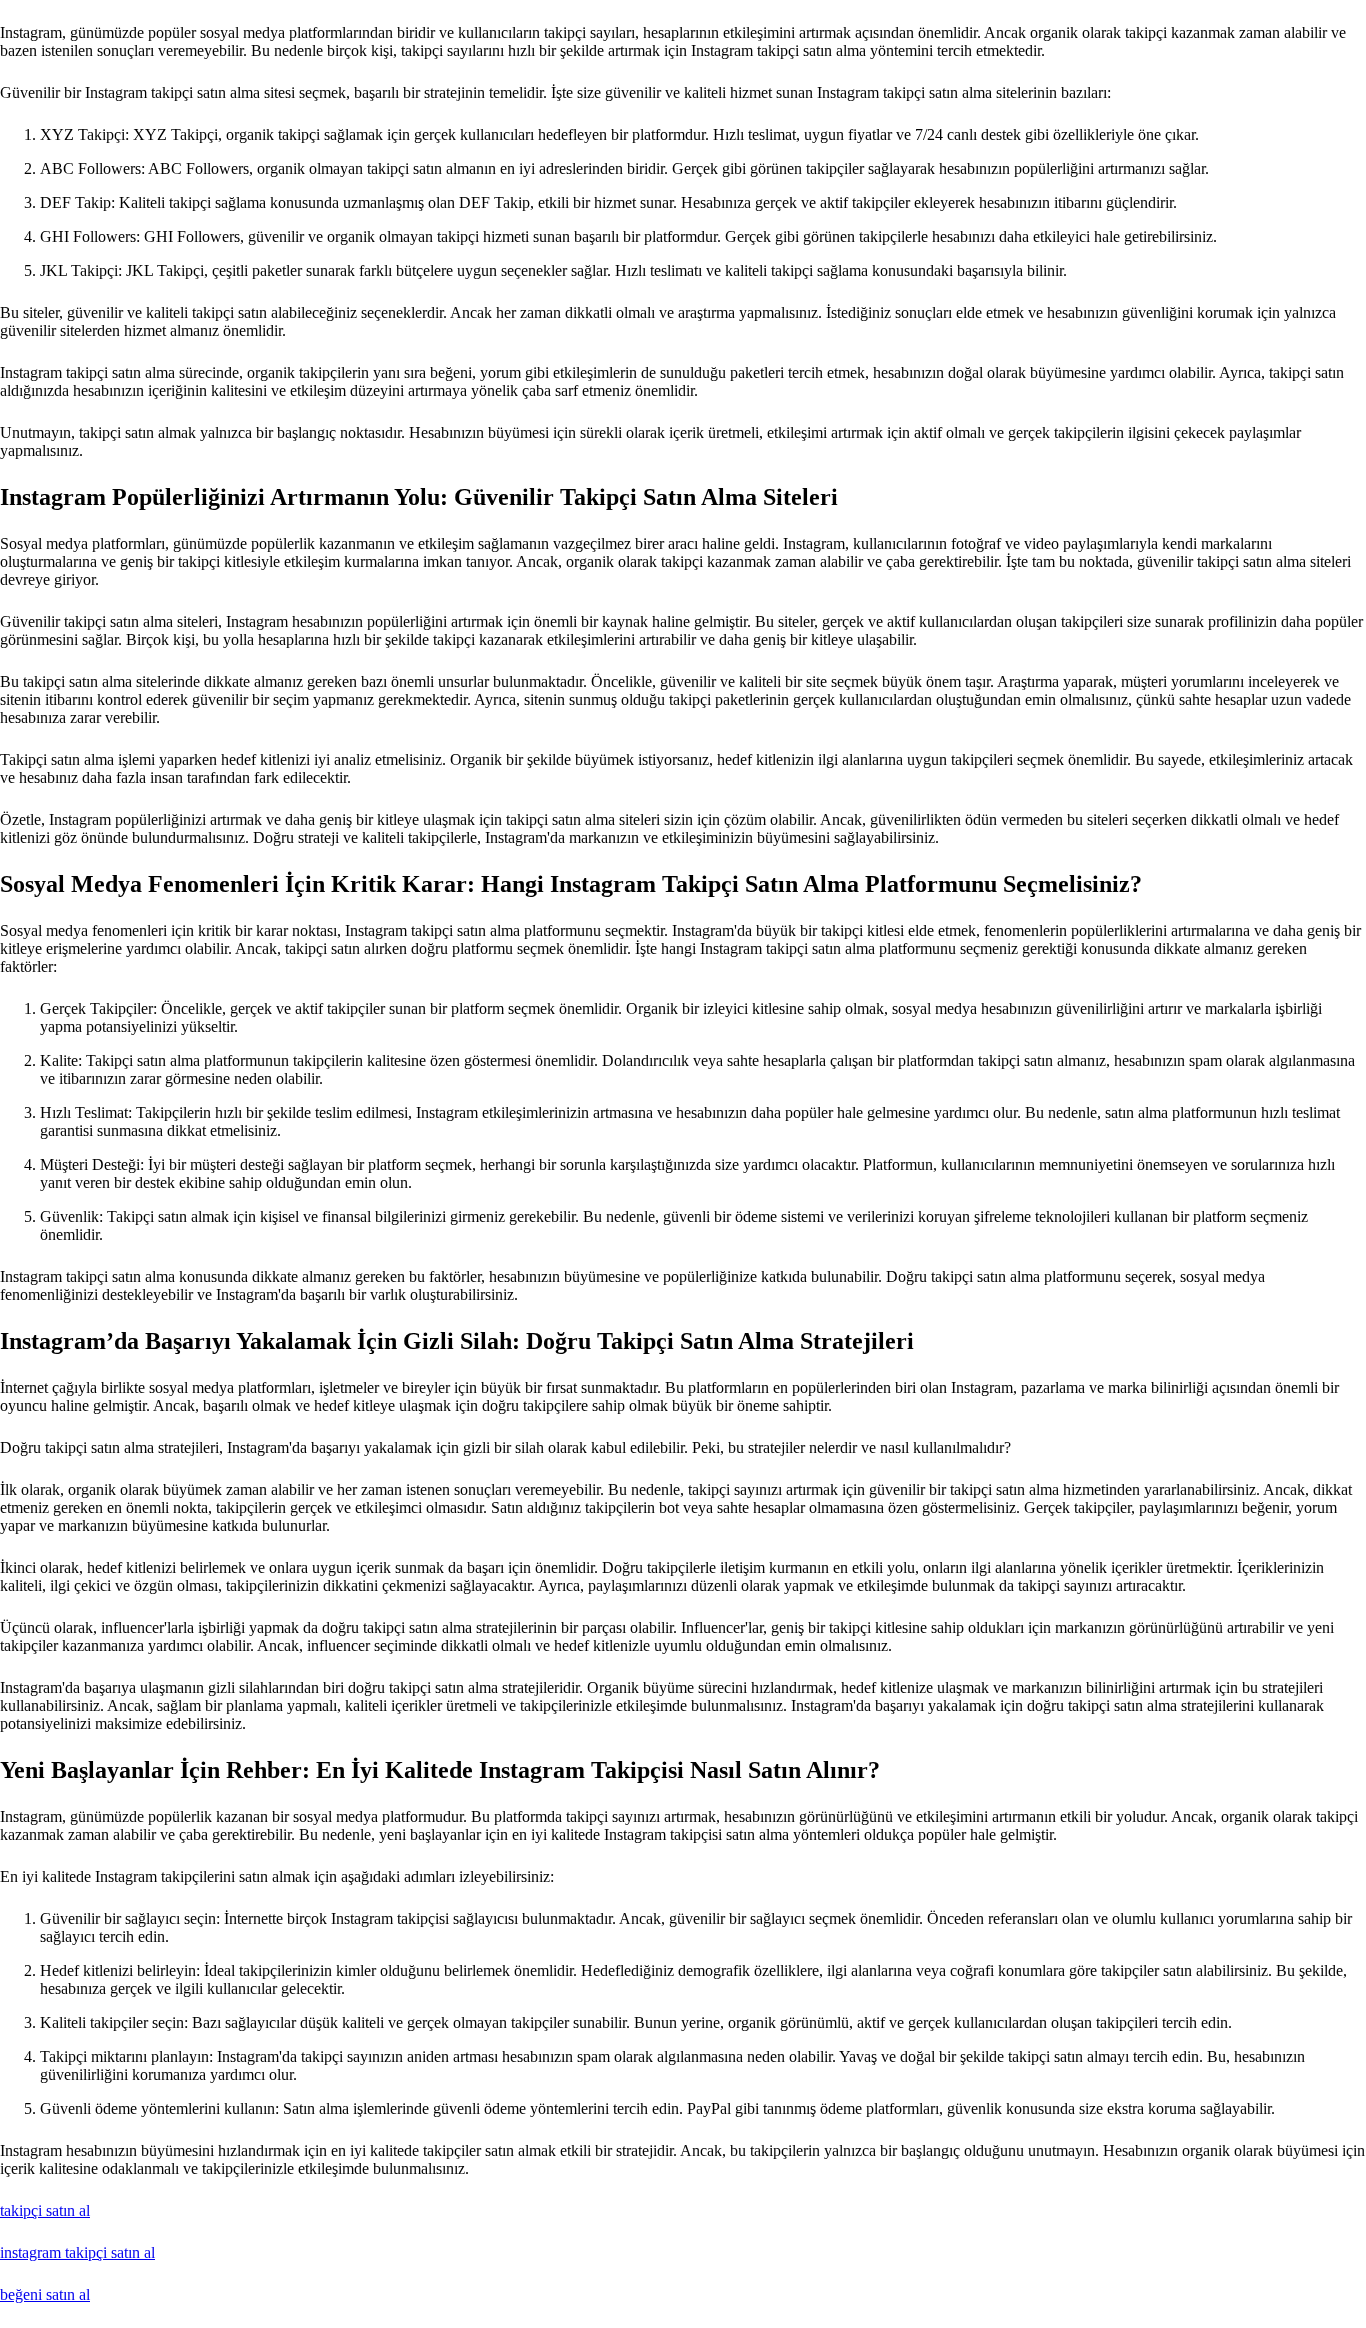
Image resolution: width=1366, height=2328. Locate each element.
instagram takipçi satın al (77, 2252)
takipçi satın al (45, 2210)
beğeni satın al (45, 2294)
